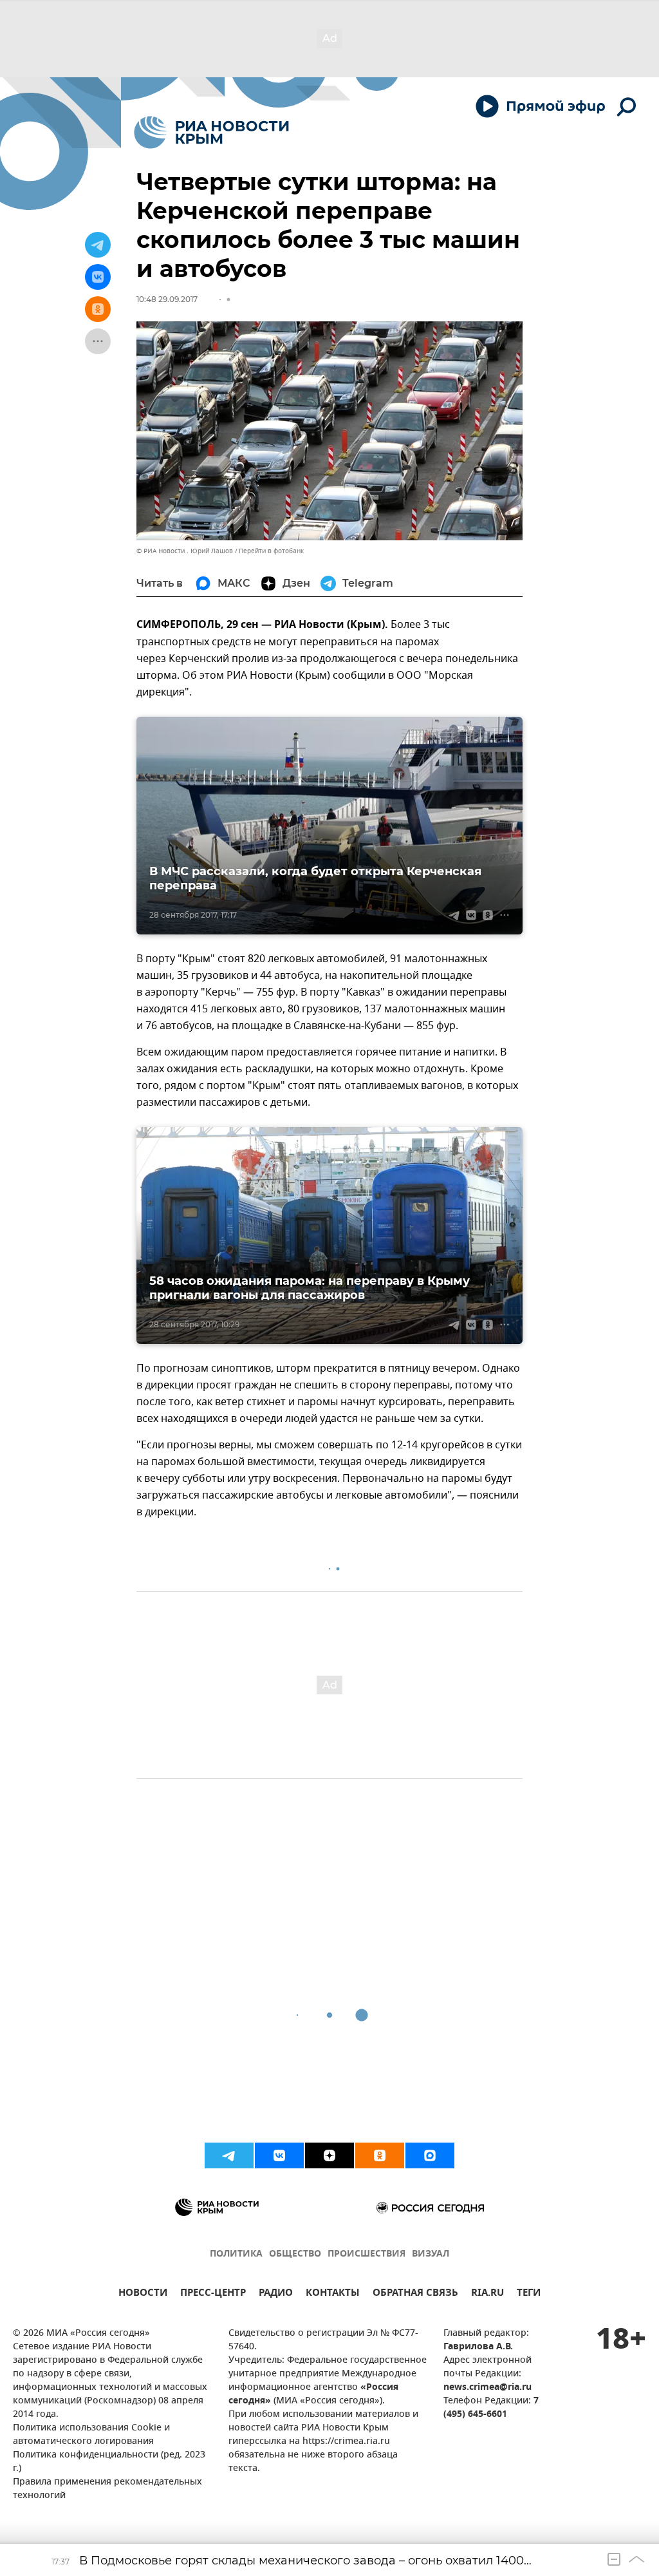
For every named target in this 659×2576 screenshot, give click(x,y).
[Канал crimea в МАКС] (430, 2155)
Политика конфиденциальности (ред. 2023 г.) (109, 2462)
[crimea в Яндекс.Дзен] (329, 2155)
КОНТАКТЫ (333, 2294)
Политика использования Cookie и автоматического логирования (91, 2435)
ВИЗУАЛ (431, 2254)
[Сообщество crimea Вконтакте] (279, 2155)
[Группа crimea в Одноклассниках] (380, 2155)
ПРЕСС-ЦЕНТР (213, 2294)
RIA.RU (487, 2294)
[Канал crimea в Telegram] (229, 2155)
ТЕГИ (529, 2294)
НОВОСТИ (143, 2294)
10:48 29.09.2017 (167, 299)
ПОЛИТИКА (236, 2254)
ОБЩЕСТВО (295, 2254)
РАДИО (276, 2294)
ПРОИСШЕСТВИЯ (367, 2254)
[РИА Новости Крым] (211, 132)
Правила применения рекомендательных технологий (107, 2489)
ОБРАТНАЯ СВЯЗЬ (415, 2294)
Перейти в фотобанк (271, 551)
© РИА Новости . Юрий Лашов (185, 551)
